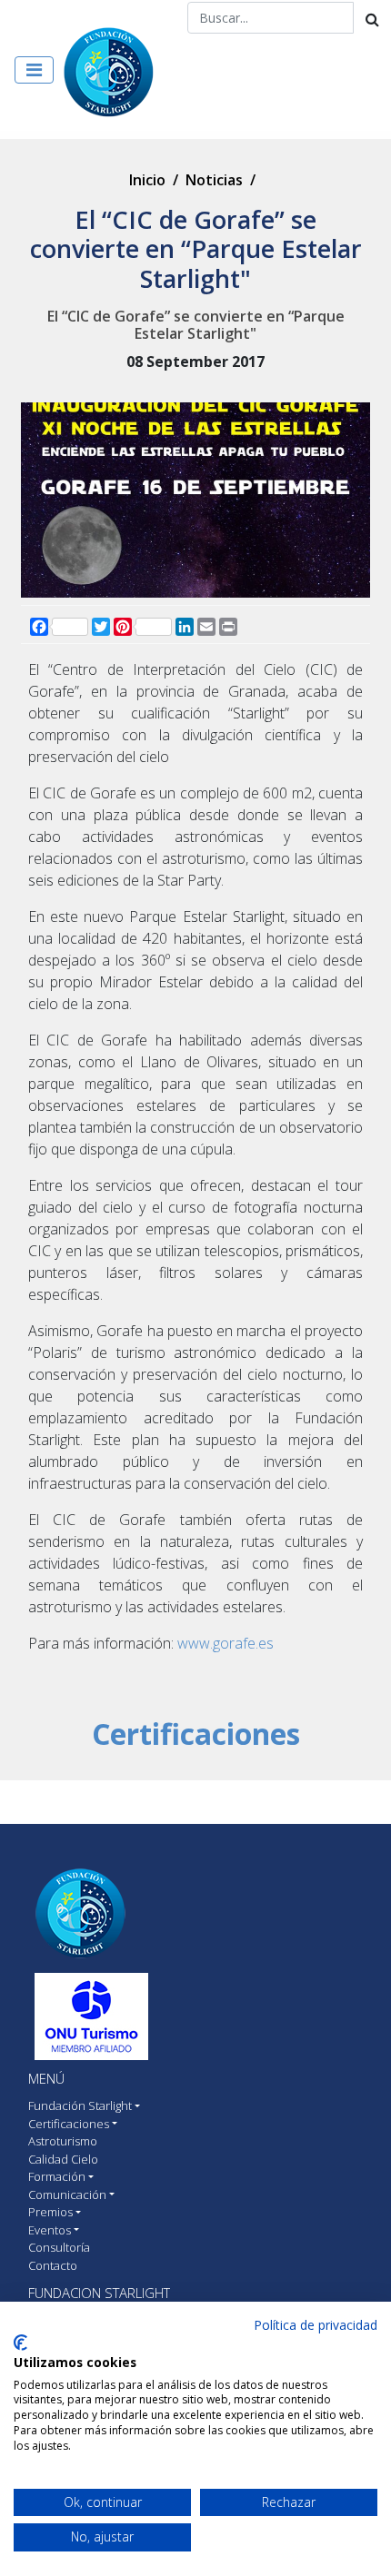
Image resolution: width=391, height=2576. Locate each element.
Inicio (147, 180)
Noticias (214, 180)
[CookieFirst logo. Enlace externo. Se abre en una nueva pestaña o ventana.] (20, 2343)
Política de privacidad (316, 2325)
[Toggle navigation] (34, 70)
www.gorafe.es (226, 1643)
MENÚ (46, 2078)
